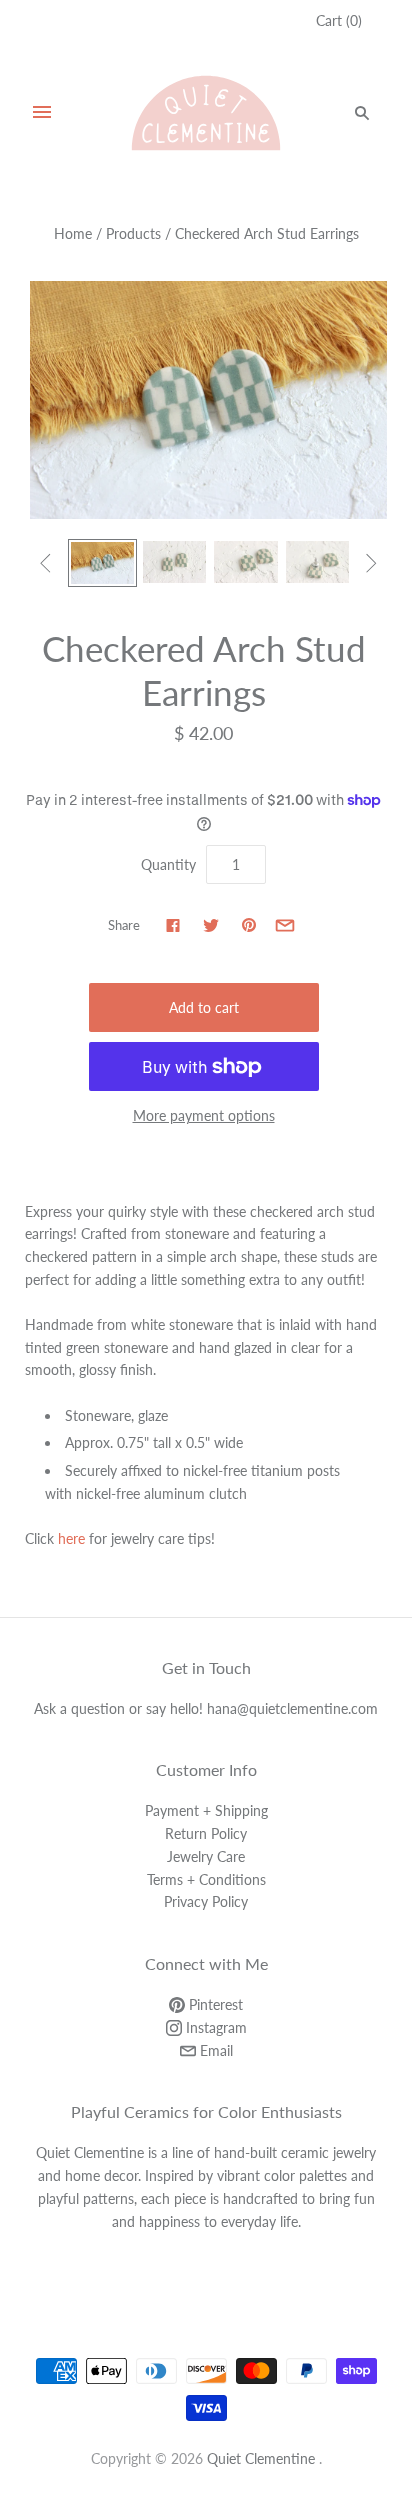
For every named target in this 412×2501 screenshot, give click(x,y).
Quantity (168, 864)
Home (73, 233)
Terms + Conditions (206, 1879)
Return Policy (206, 1833)
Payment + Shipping (206, 1810)
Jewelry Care (206, 1856)
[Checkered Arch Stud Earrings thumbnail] (102, 563)
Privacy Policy (206, 1901)
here (71, 1538)
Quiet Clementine (261, 2458)
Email (214, 2050)
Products (133, 233)
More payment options (204, 1115)
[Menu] (42, 113)
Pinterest (214, 2004)
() (339, 20)
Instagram (214, 2027)
